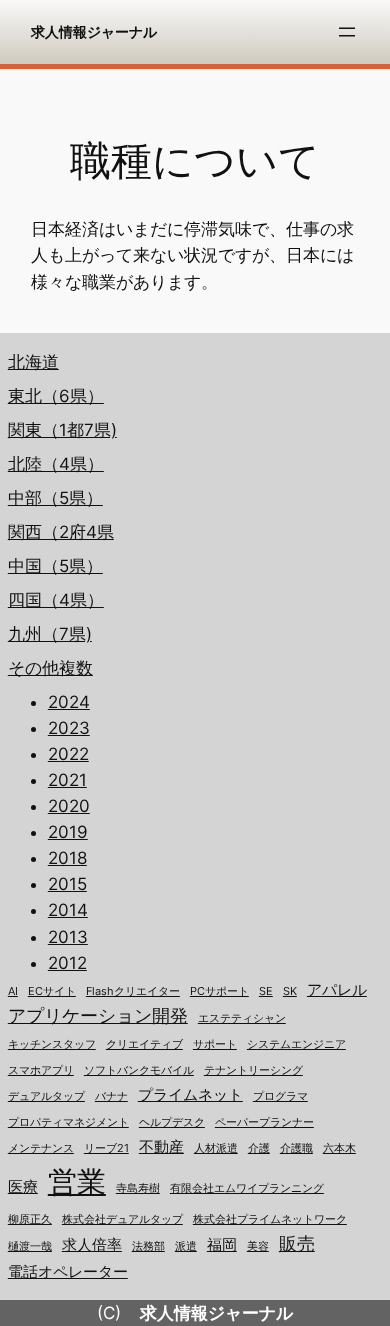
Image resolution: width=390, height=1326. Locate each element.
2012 (67, 963)
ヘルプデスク (172, 1122)
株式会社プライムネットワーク (270, 1219)
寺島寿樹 (138, 1188)
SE (266, 991)
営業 (77, 1181)
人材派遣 (216, 1148)
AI (13, 991)
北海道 (33, 362)
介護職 (296, 1148)
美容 (258, 1246)
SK (290, 991)
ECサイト (52, 991)
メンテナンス (41, 1148)
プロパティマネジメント (68, 1122)
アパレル (337, 990)
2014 (68, 910)
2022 (68, 754)
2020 (69, 806)
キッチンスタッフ (52, 1044)
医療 (23, 1187)
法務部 (148, 1246)
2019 (68, 832)
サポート (215, 1044)
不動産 (161, 1147)
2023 (69, 728)
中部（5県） (55, 498)
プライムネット (190, 1095)
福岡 (222, 1245)
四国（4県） (56, 600)
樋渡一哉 (30, 1246)
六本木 (339, 1148)
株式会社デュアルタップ (122, 1219)
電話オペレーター (68, 1272)
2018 (67, 858)
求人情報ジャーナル (94, 31)
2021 (67, 780)
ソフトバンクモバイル (139, 1070)
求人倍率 (92, 1245)
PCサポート (219, 991)
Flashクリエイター (133, 991)
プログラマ (280, 1096)
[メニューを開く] (347, 32)
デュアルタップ (46, 1096)
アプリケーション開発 (98, 1015)
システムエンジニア (296, 1044)
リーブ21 (106, 1148)
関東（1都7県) (62, 430)
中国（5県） (55, 566)
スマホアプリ (41, 1070)
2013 (68, 937)
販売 (297, 1243)
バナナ (111, 1096)
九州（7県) (50, 634)
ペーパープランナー (264, 1122)
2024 (69, 702)
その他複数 (50, 668)
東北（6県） (56, 396)
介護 (259, 1148)
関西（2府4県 (61, 532)
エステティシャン (242, 1018)
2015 (67, 884)
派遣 (186, 1246)
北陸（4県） (56, 464)
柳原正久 (30, 1219)
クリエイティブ (144, 1044)
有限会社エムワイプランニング (247, 1188)
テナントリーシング (253, 1070)
